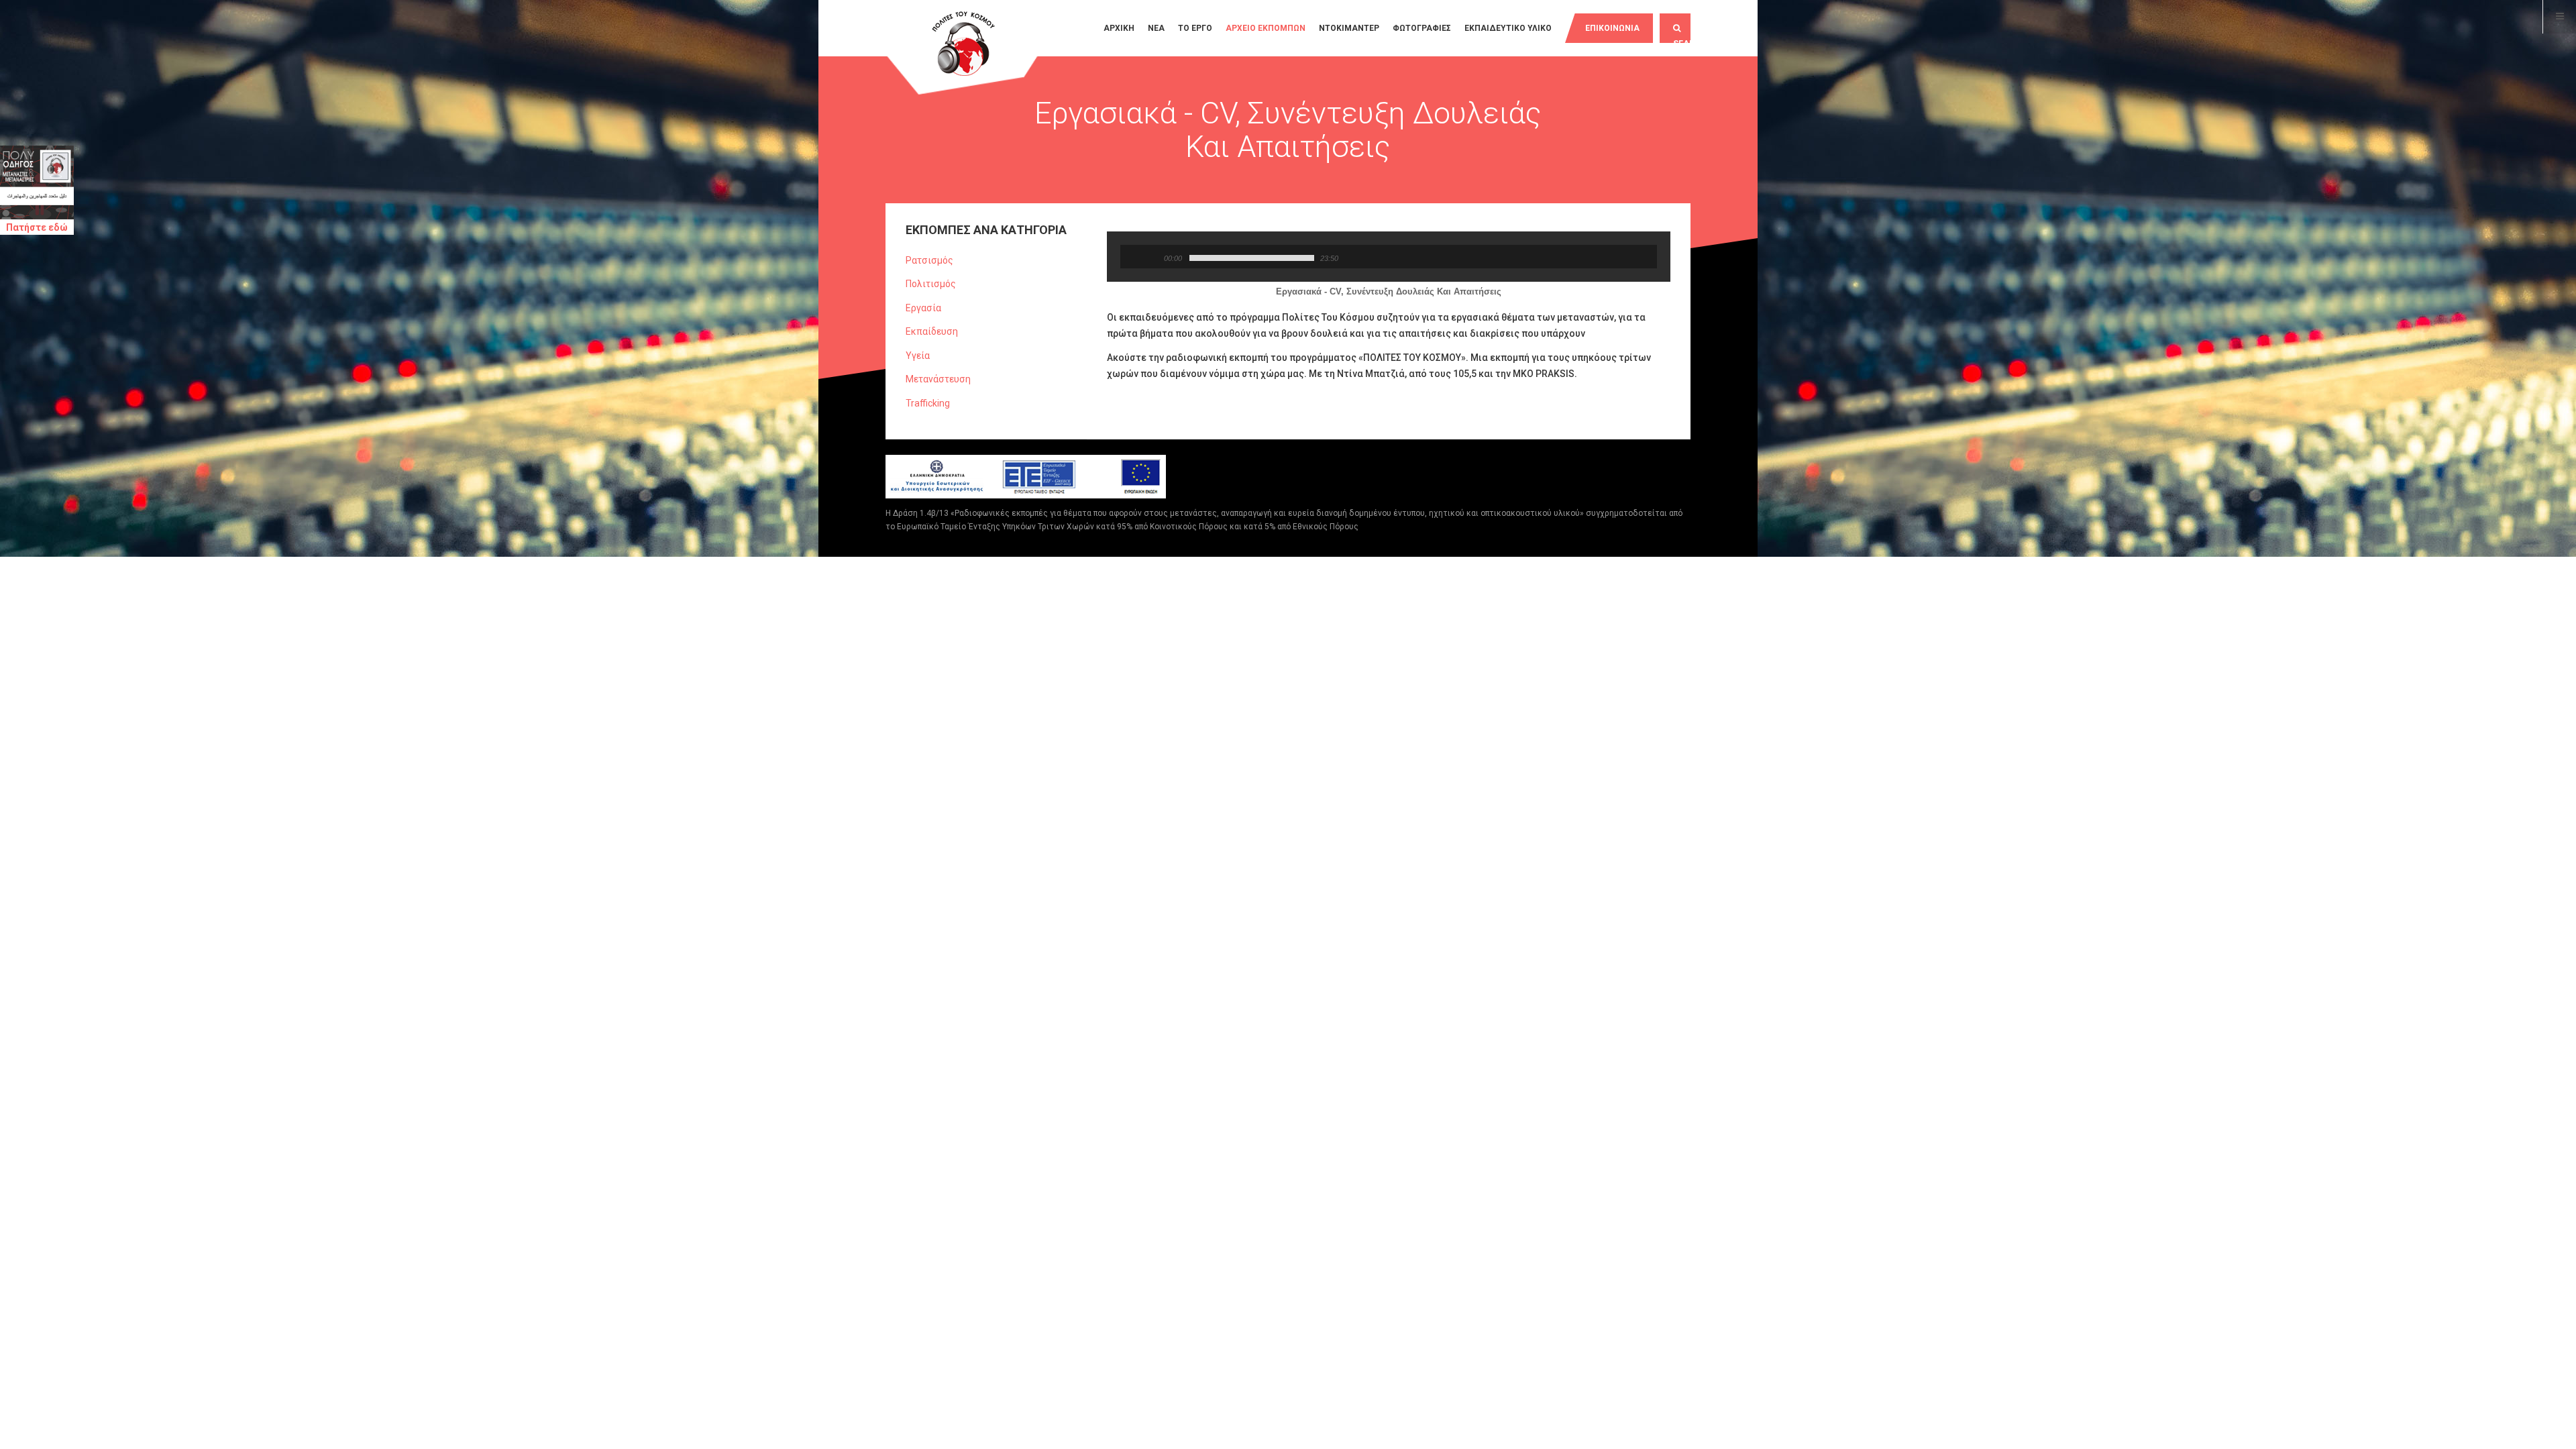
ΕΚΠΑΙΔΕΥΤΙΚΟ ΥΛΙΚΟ (1508, 28)
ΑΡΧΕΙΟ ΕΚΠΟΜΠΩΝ (1266, 28)
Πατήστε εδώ (37, 227)
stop (1151, 257)
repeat (1347, 257)
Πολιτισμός (931, 284)
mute (1367, 257)
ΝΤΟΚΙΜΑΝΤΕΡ (1349, 28)
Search (1682, 41)
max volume (1176, 274)
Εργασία (923, 308)
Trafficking (928, 403)
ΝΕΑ (1156, 28)
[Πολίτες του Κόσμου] (963, 45)
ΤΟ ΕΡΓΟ (1195, 28)
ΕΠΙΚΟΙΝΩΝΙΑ (1612, 28)
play (1137, 257)
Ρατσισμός (929, 260)
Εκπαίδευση (932, 331)
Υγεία (918, 356)
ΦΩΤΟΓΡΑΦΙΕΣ (1422, 28)
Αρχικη (1119, 28)
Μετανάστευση (938, 379)
